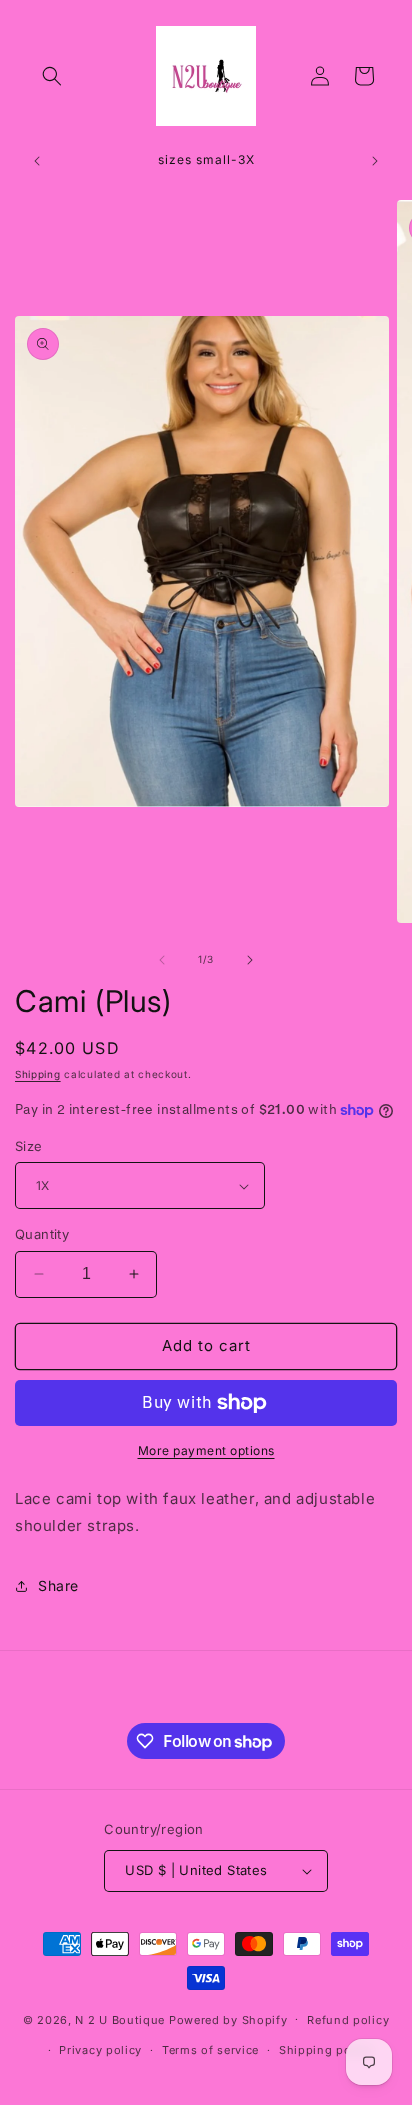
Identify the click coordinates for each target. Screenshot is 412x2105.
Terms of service (210, 2050)
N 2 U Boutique (120, 2019)
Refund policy (348, 2020)
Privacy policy (100, 2050)
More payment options (206, 1450)
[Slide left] (162, 960)
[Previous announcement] (37, 161)
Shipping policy (326, 2050)
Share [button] (58, 1585)
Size (29, 1146)
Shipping (38, 1074)
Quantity (42, 1234)
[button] (52, 76)
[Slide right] (250, 960)
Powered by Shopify (228, 2019)
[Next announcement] (375, 161)
